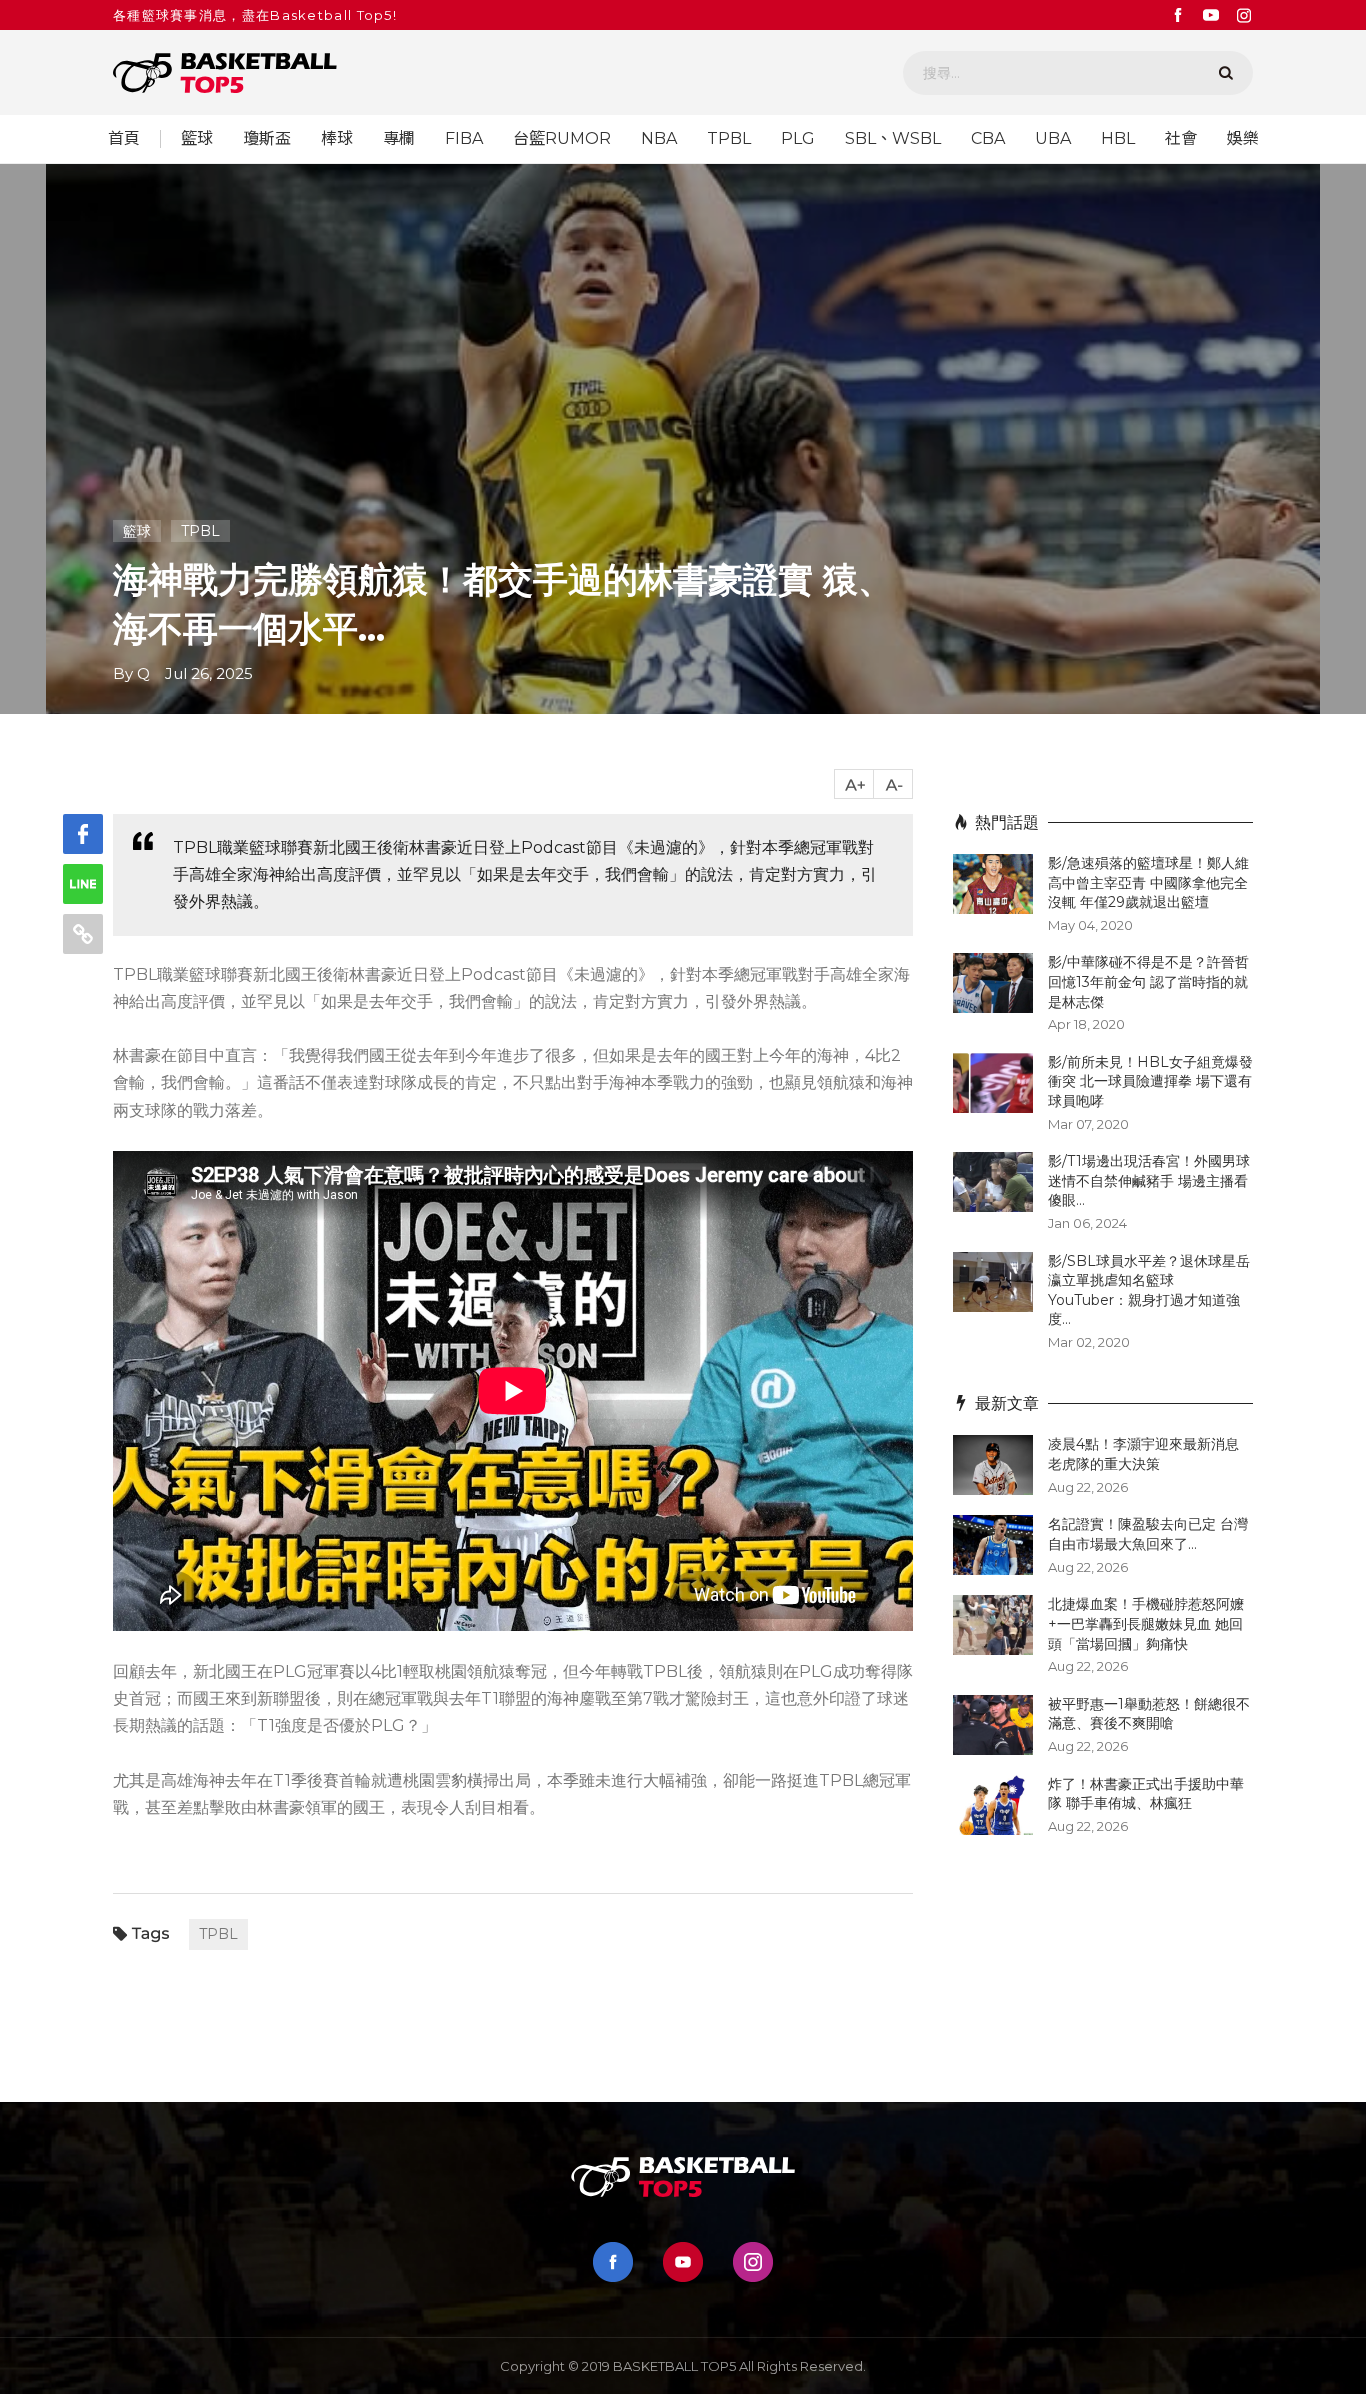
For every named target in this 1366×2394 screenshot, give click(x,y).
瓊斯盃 (267, 139)
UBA (1053, 139)
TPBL (729, 139)
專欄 (399, 139)
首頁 (124, 139)
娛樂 (1243, 139)
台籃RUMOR (562, 139)
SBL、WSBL (893, 139)
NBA (659, 139)
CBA (988, 139)
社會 (1181, 139)
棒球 (337, 139)
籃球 (197, 139)
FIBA (464, 139)
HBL (1118, 139)
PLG (798, 139)
